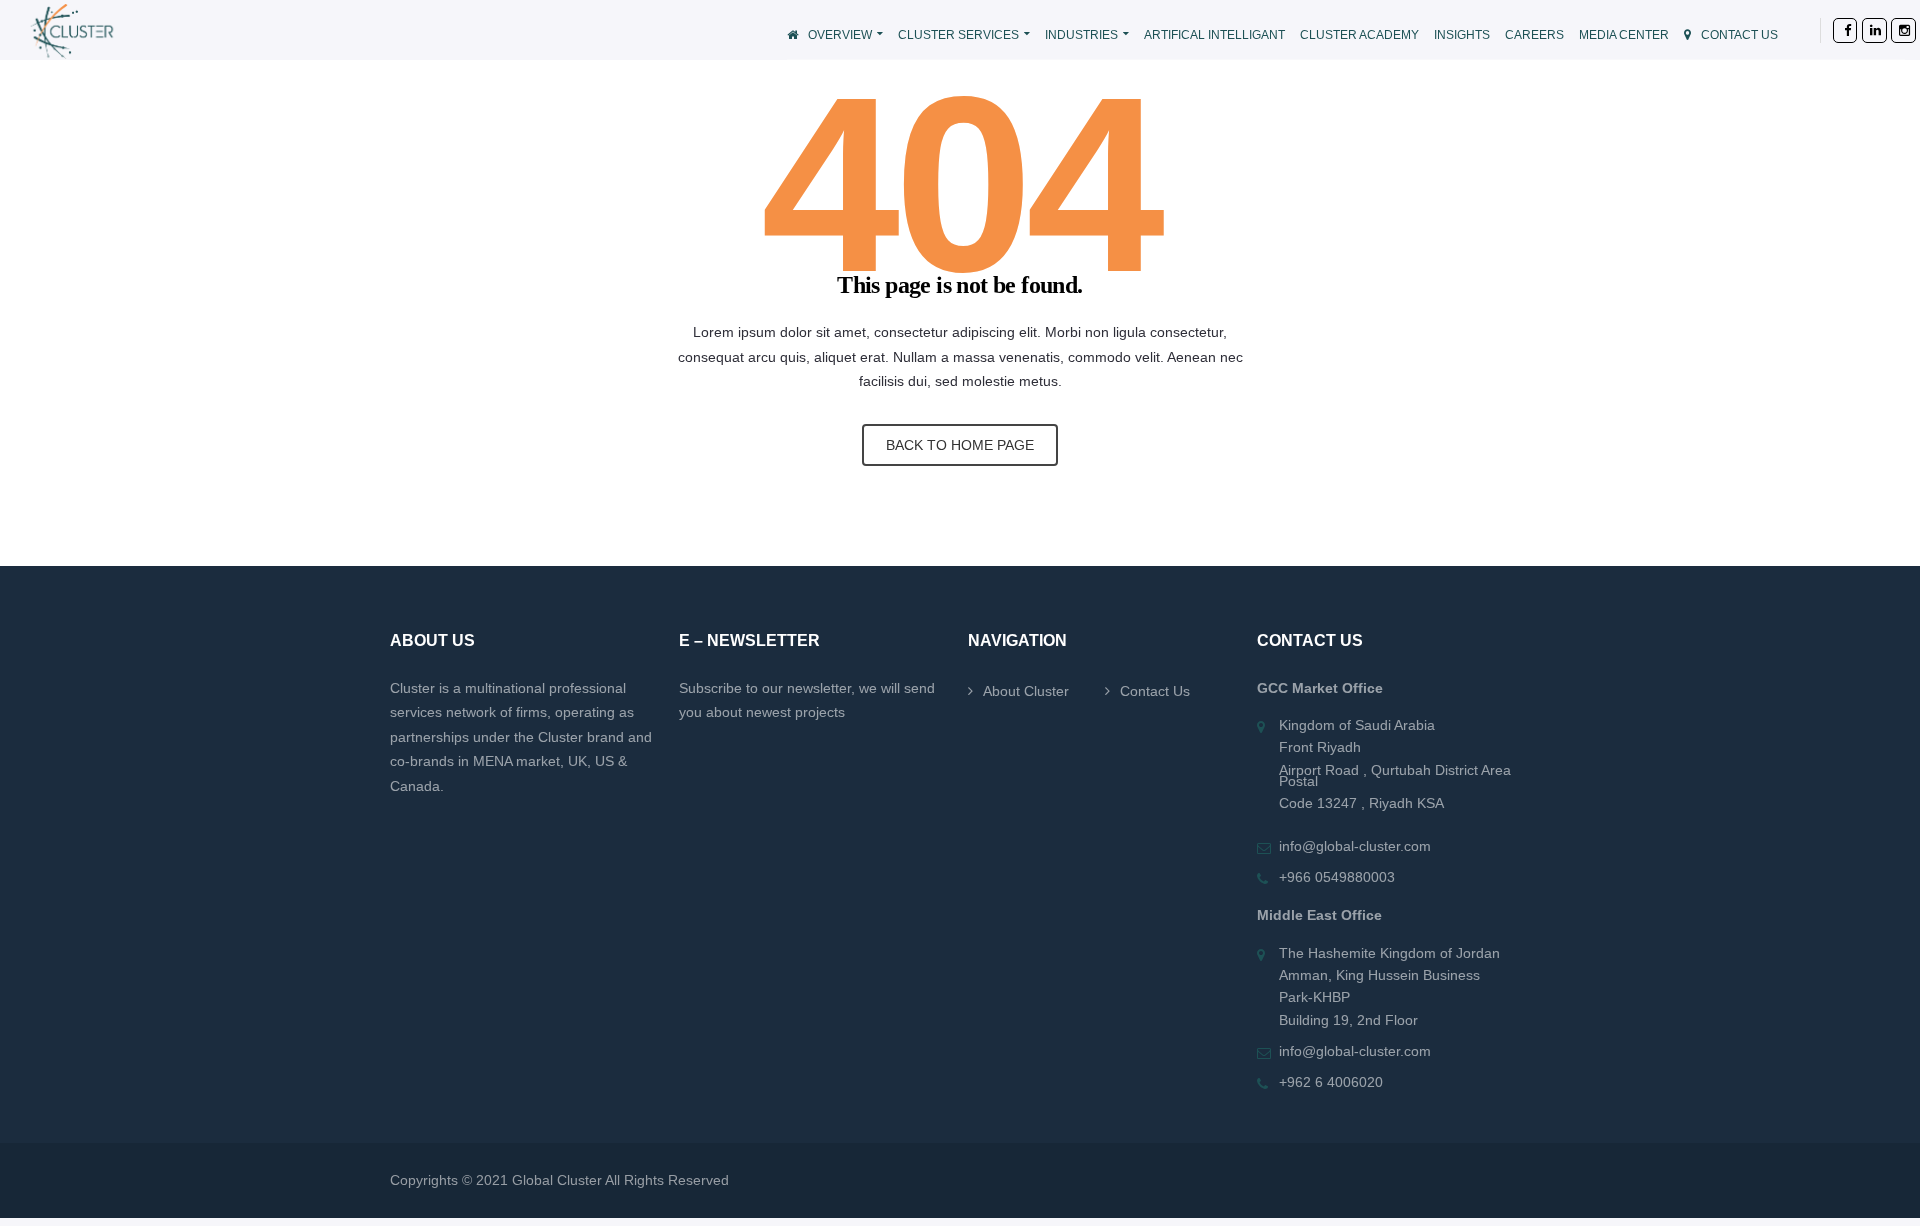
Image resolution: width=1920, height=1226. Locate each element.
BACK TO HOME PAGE (960, 445)
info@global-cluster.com (1355, 846)
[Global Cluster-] (147, 29)
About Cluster (1026, 691)
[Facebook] (1832, 30)
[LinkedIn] (1861, 30)
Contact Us (1155, 691)
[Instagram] (1890, 30)
